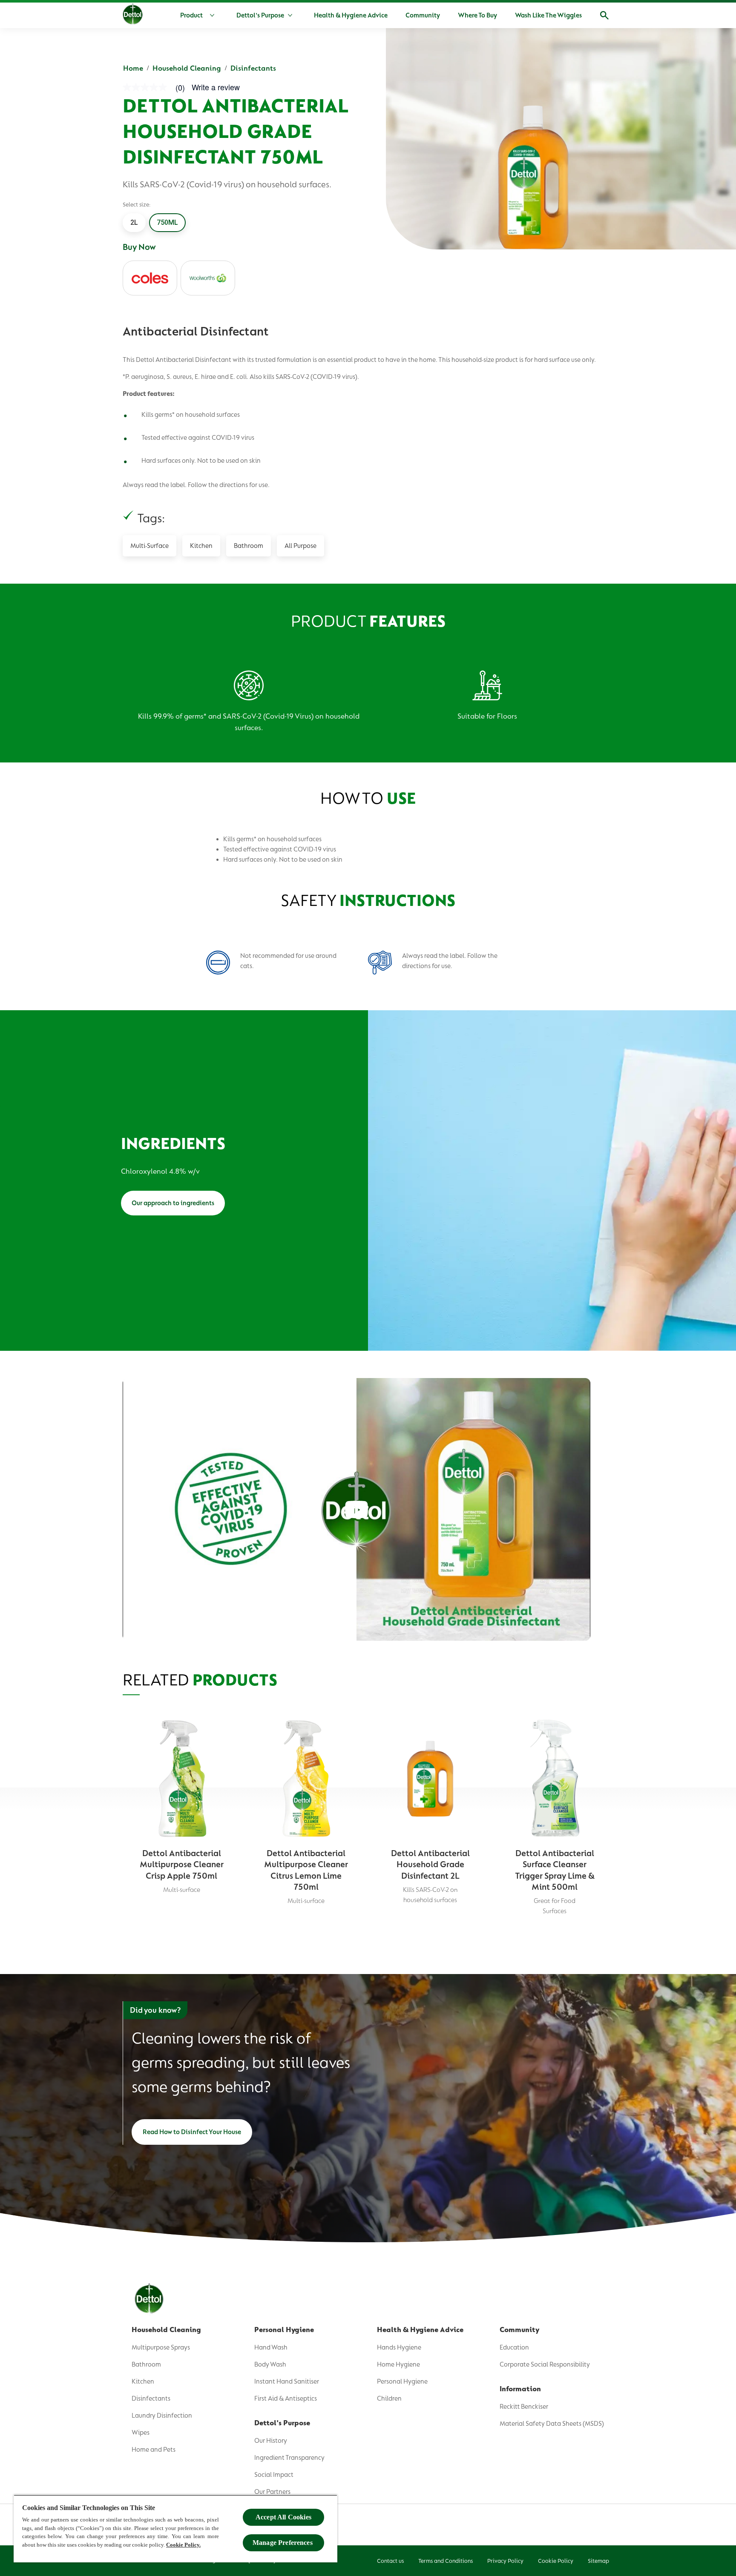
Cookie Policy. (183, 2545)
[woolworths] (208, 278)
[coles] (150, 278)
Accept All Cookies (283, 2517)
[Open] (604, 15)
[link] (157, 87)
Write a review (216, 87)
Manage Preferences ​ (283, 2543)
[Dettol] (133, 16)
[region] (175, 2529)
